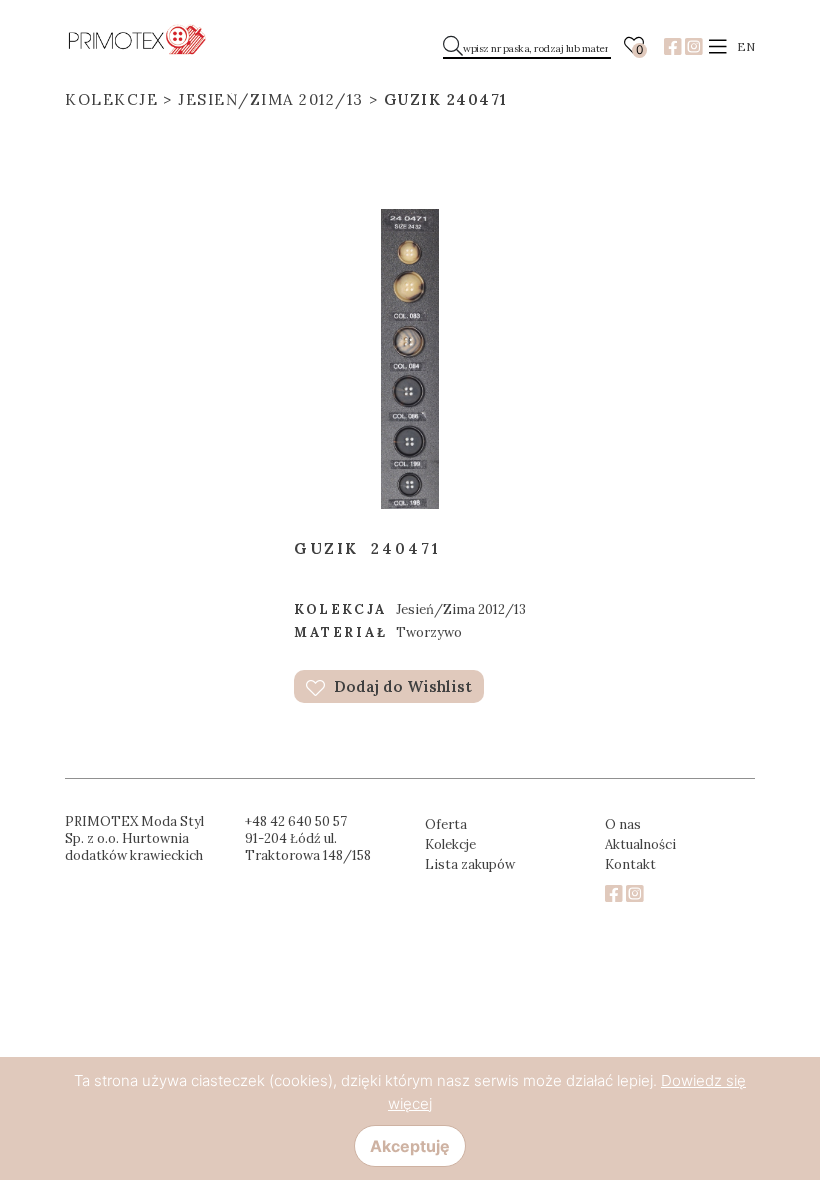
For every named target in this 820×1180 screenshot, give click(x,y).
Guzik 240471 (446, 99)
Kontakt (630, 864)
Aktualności (640, 844)
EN (746, 46)
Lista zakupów (470, 864)
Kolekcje (111, 99)
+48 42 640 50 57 (296, 821)
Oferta (446, 824)
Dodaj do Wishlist (401, 686)
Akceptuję (410, 1146)
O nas (623, 824)
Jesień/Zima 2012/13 (271, 99)
